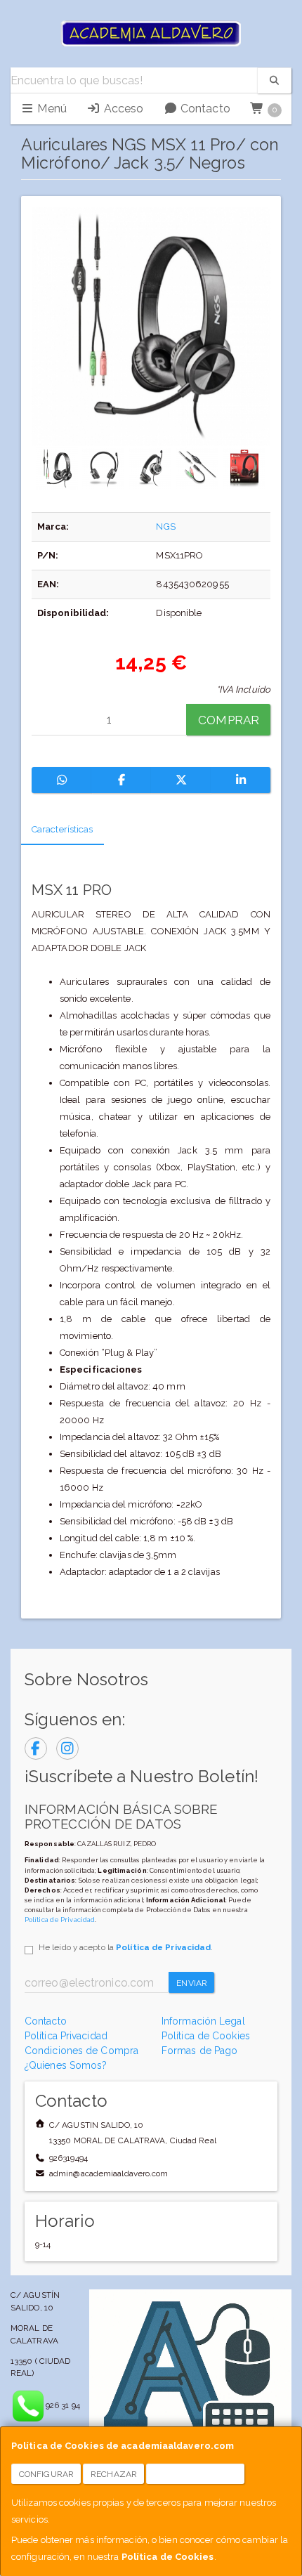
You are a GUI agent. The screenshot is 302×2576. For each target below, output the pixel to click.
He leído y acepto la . (126, 1947)
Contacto (204, 109)
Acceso (122, 109)
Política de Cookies (168, 2557)
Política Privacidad (66, 2036)
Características (63, 829)
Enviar (192, 1983)
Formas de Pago (199, 2051)
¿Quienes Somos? (66, 2065)
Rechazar (114, 2474)
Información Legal (203, 2021)
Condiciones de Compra (81, 2051)
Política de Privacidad (60, 1920)
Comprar (229, 720)
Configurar (46, 2474)
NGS (165, 527)
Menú (51, 109)
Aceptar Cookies (196, 2474)
